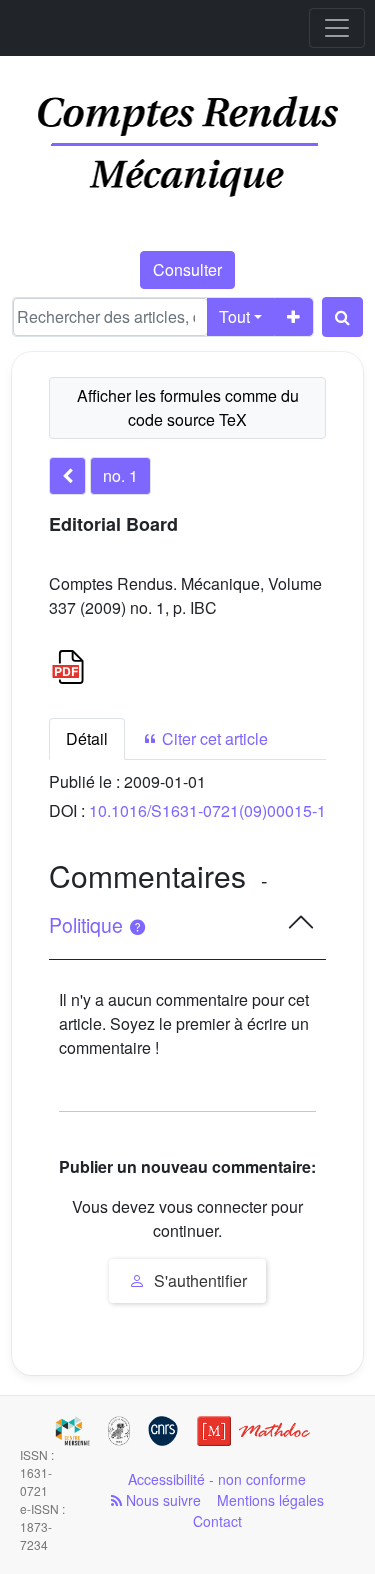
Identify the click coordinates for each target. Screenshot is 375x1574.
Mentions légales (270, 1500)
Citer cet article (213, 738)
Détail (87, 738)
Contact (217, 1521)
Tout (234, 316)
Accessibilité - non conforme (217, 1479)
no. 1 (120, 475)
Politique (88, 925)
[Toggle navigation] (337, 28)
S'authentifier (198, 1280)
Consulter (187, 269)
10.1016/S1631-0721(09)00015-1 (207, 810)
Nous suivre (161, 1500)
